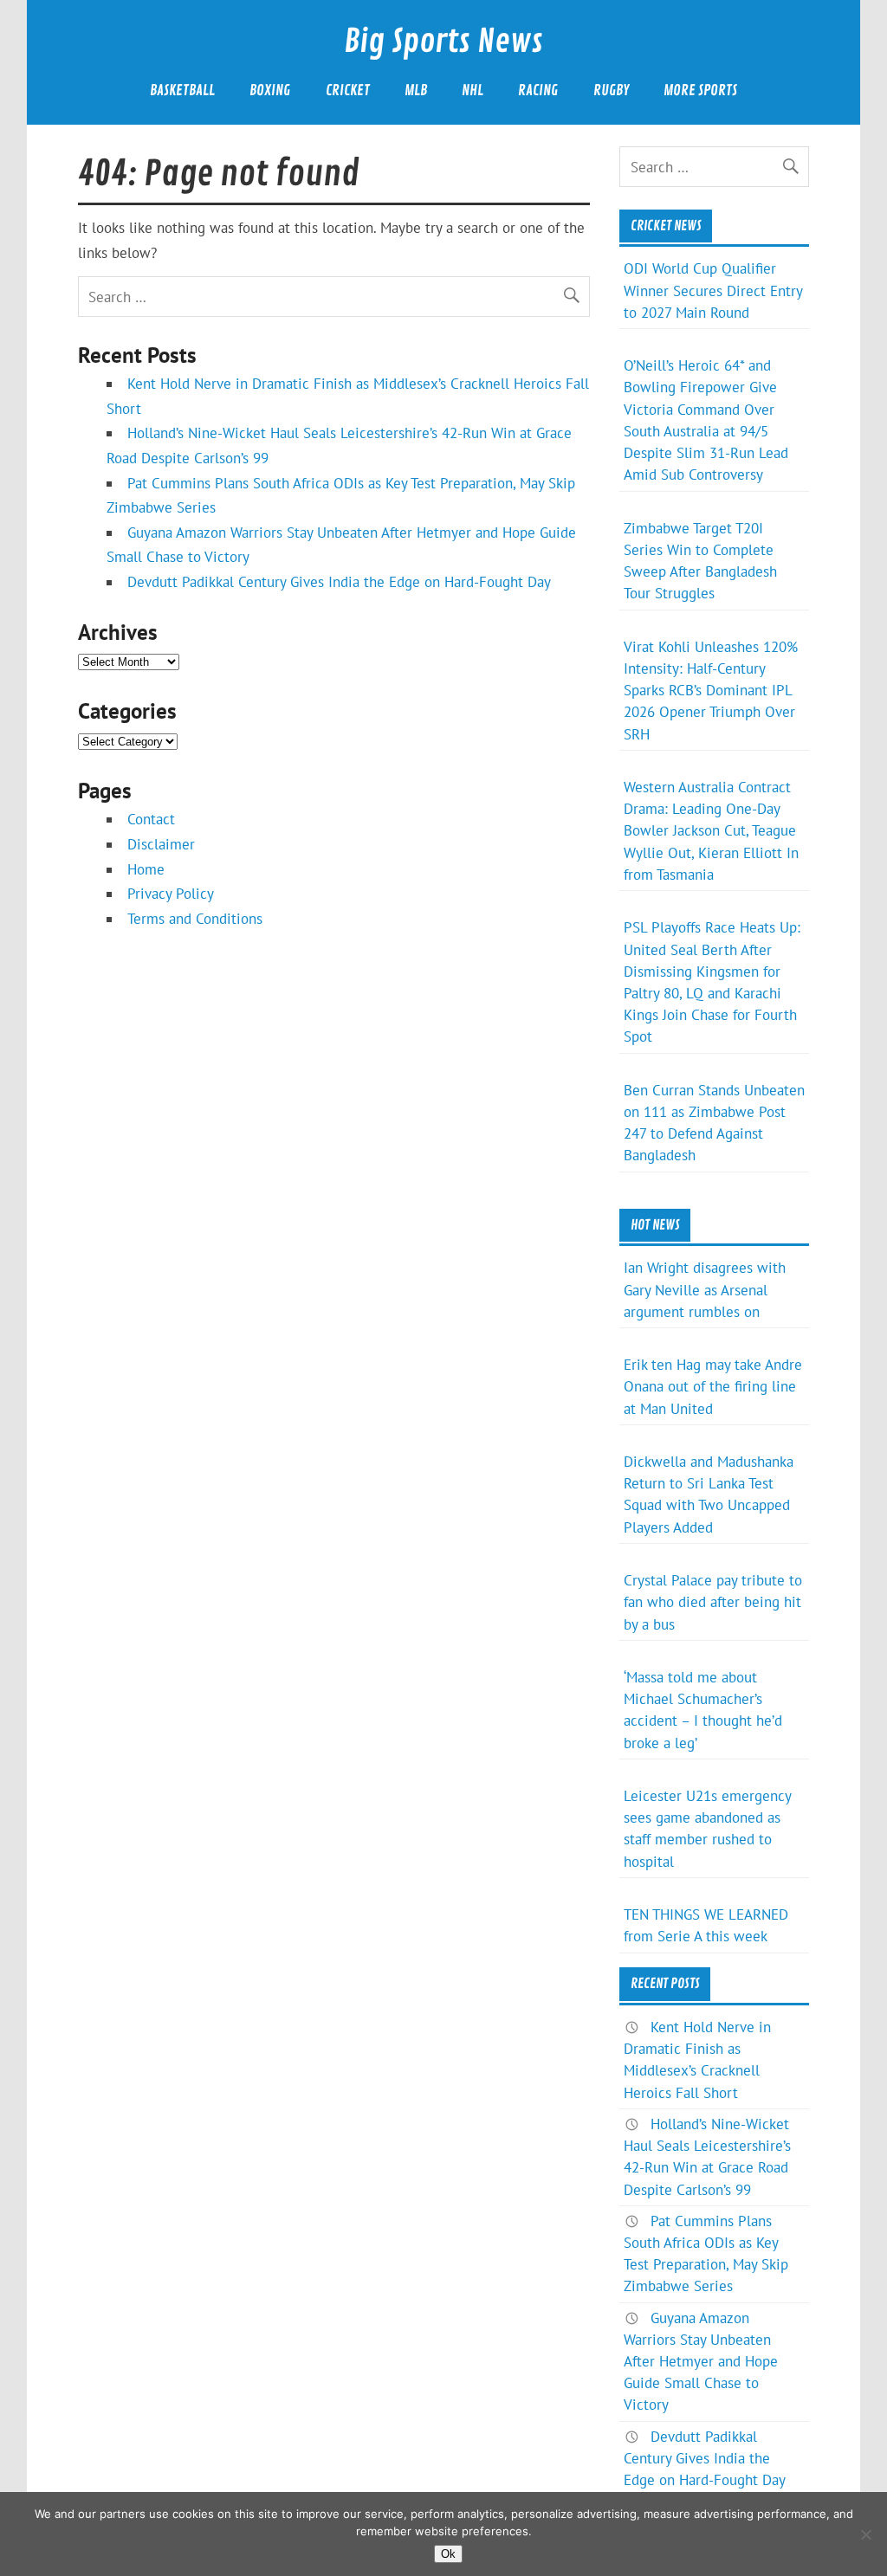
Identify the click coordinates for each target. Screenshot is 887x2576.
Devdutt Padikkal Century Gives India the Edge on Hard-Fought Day (339, 582)
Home (146, 869)
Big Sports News (443, 42)
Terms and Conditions (195, 919)
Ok (448, 2554)
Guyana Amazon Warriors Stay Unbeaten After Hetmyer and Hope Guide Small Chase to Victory (701, 2362)
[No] (865, 2534)
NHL (473, 90)
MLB (416, 90)
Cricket (348, 90)
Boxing (270, 90)
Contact (151, 819)
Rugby (611, 90)
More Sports (700, 90)
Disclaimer (161, 844)
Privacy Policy (171, 894)
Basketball (182, 90)
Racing (538, 90)
